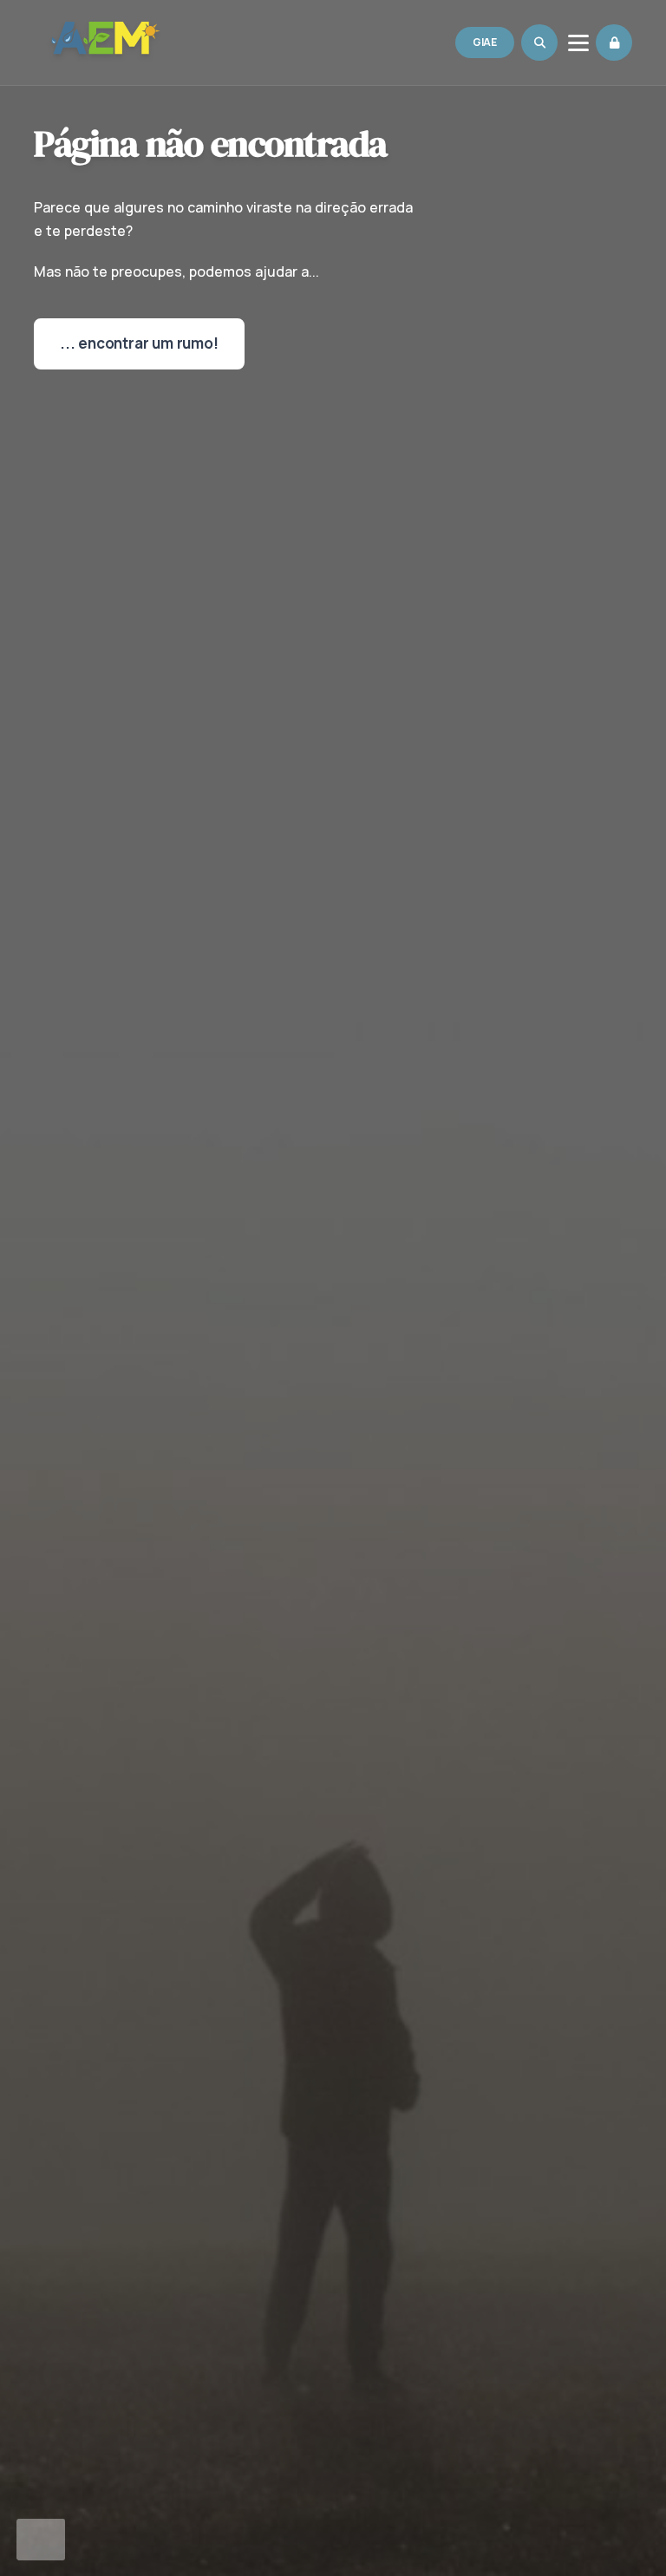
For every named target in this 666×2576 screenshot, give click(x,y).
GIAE (485, 42)
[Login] (614, 42)
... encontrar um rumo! (139, 343)
